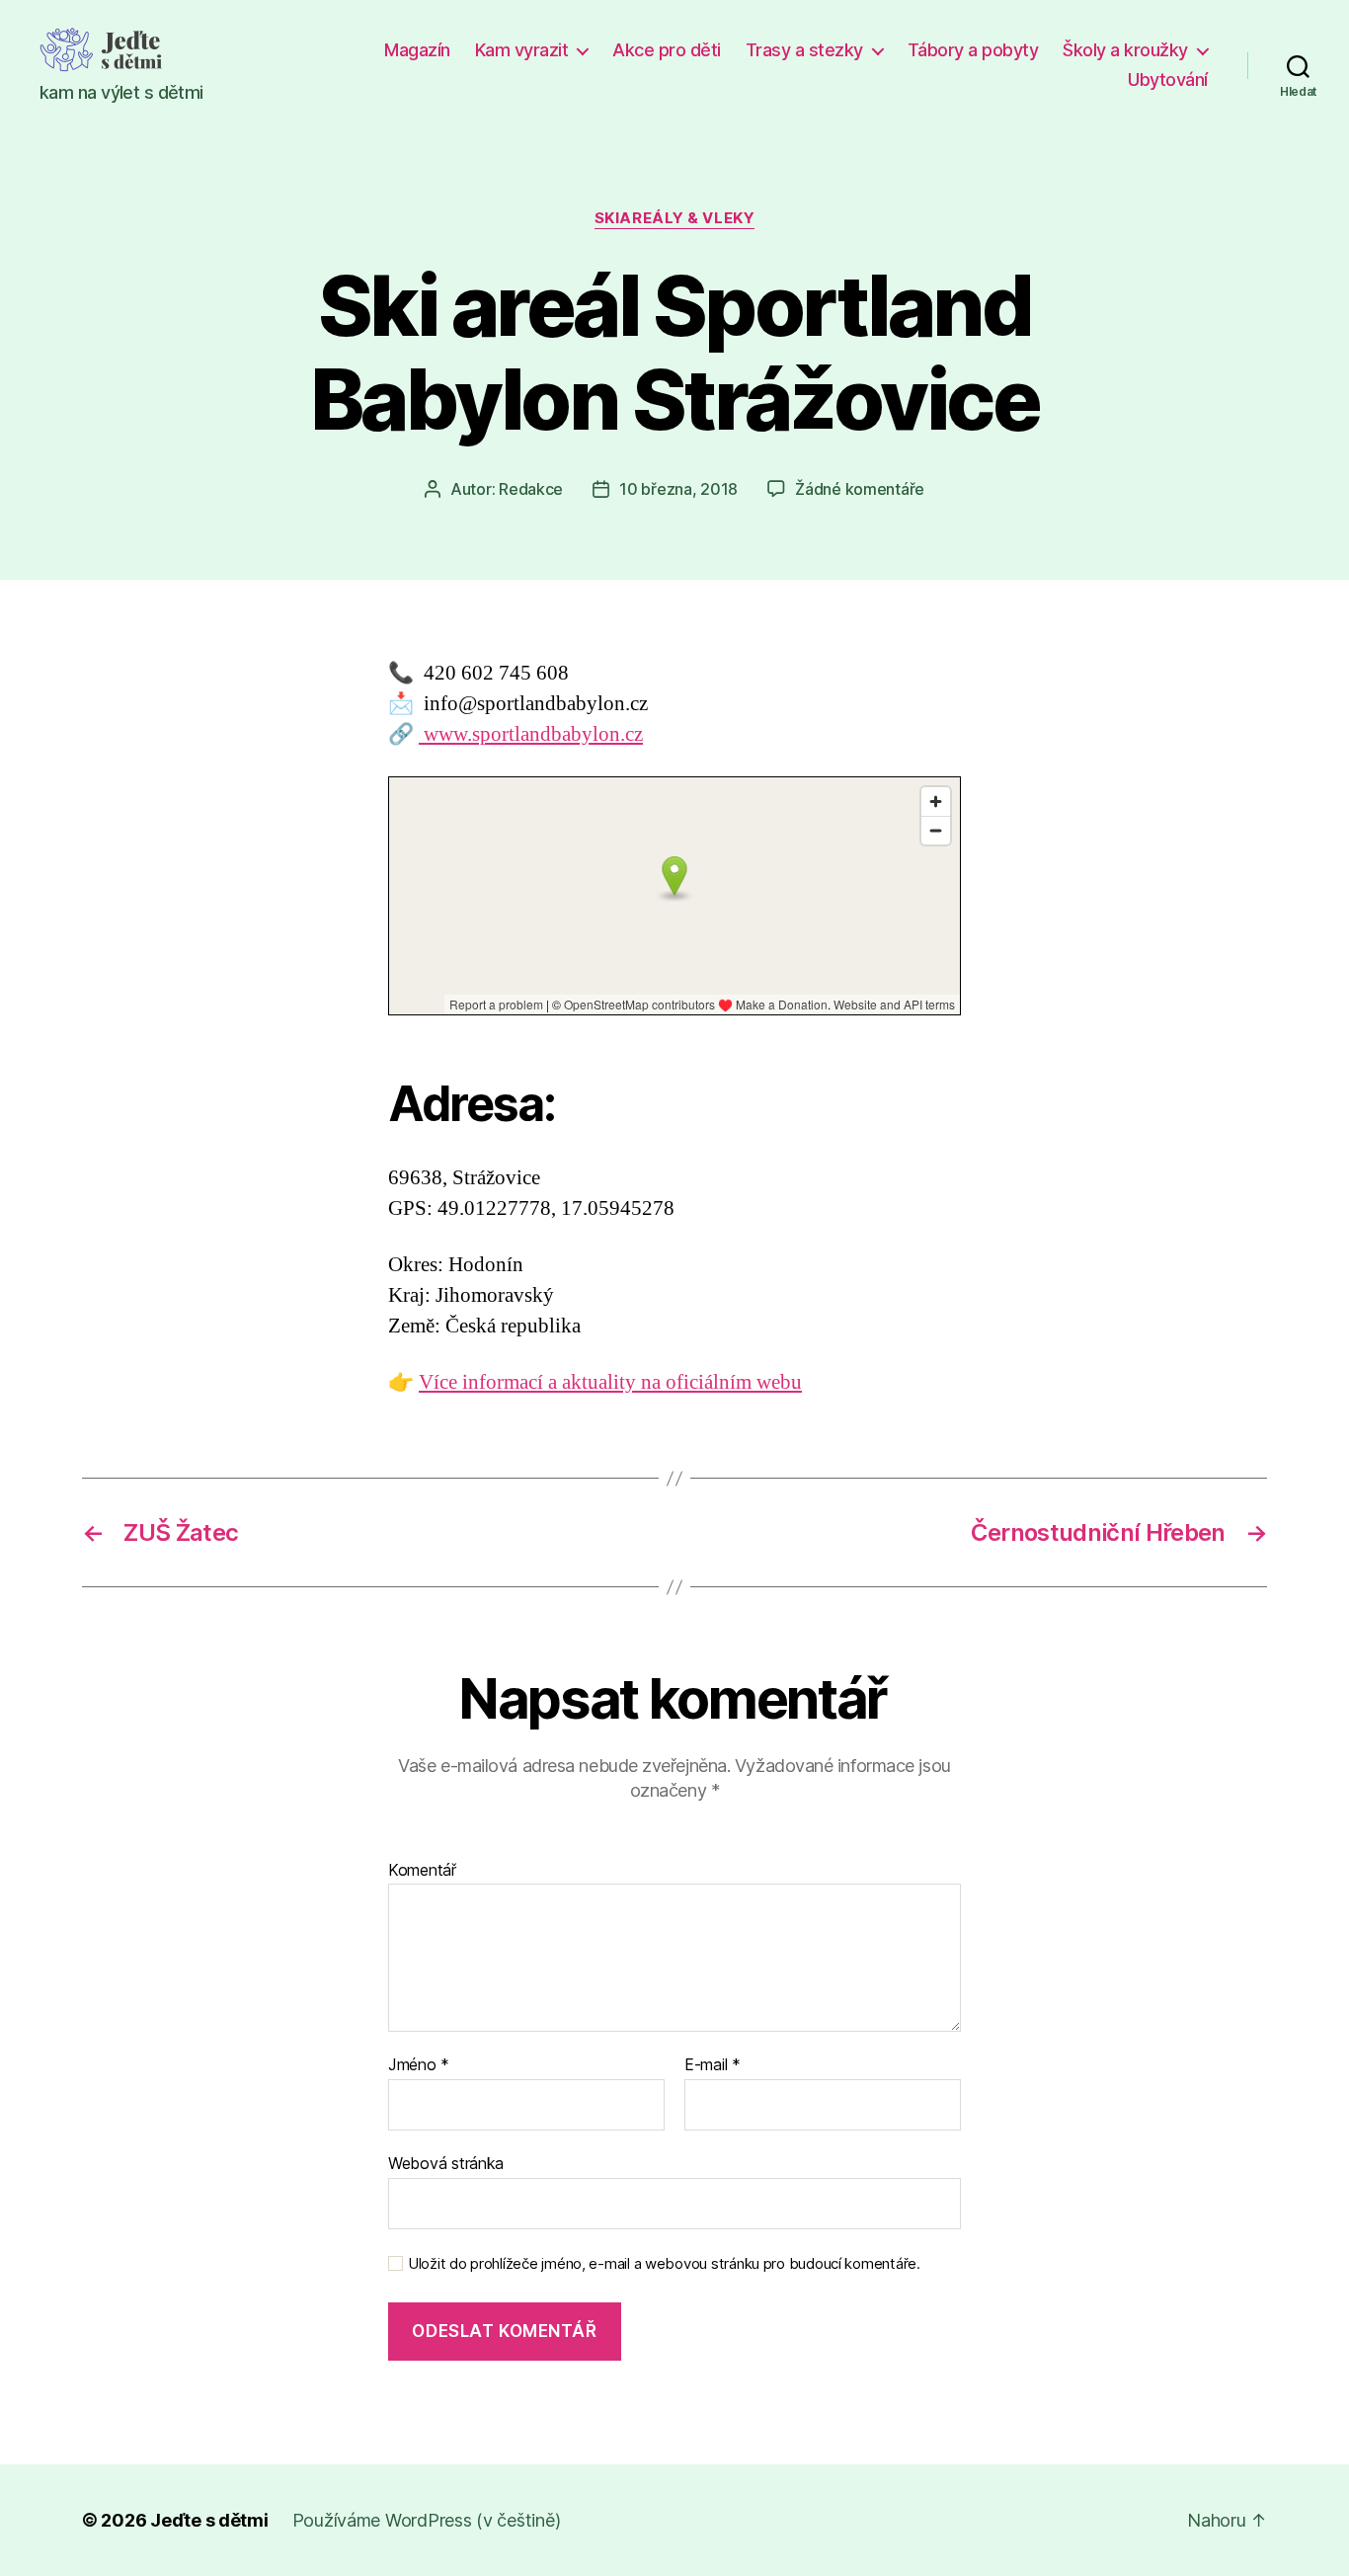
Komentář (422, 1871)
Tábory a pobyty (973, 50)
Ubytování (1168, 80)
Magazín (417, 50)
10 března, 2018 (678, 489)
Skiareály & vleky (674, 218)
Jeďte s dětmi (209, 2520)
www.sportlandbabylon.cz (531, 734)
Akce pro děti (667, 50)
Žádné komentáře (860, 489)
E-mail (713, 2065)
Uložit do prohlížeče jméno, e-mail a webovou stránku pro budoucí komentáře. (664, 2264)
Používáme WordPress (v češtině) (427, 2520)
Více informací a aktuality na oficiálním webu (610, 1382)
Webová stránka (446, 2163)
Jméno (419, 2065)
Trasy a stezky (804, 50)
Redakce (531, 489)
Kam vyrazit (522, 50)
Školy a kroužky (1125, 50)
